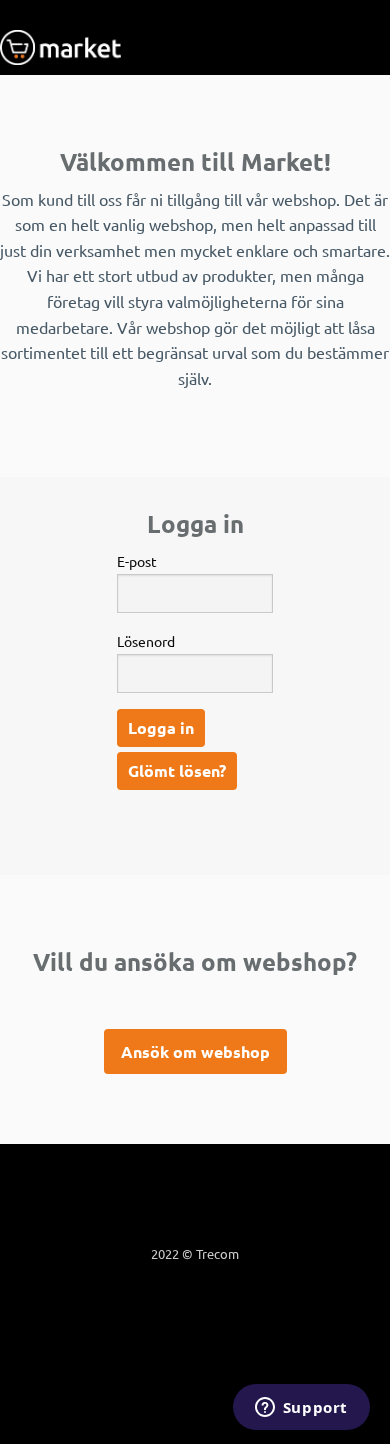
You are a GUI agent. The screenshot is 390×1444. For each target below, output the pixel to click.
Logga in (161, 727)
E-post (137, 561)
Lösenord (146, 641)
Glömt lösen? (177, 770)
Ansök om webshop (195, 1051)
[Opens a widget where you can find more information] (301, 1409)
